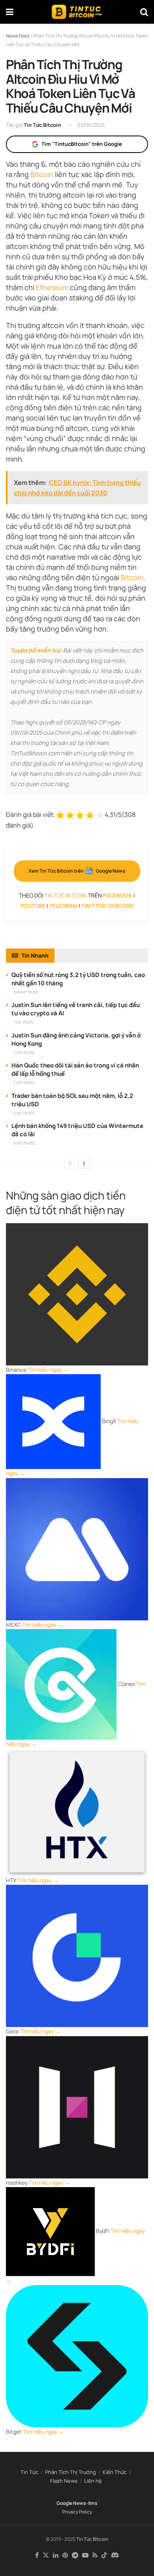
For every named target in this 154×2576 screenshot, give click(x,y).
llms (93, 2503)
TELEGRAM (63, 906)
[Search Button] (144, 12)
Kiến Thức (115, 2472)
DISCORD (121, 906)
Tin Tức (29, 2472)
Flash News (64, 2481)
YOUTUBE (33, 906)
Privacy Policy (77, 2512)
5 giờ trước (24, 1143)
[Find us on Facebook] (37, 2555)
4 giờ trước (24, 1113)
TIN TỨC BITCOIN (66, 895)
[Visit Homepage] (77, 12)
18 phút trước (26, 992)
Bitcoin (42, 174)
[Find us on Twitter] (46, 2555)
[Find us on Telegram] (75, 2555)
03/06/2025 (91, 125)
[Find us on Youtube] (85, 2555)
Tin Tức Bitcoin (42, 125)
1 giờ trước (24, 1022)
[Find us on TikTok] (104, 2555)
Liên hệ (93, 2481)
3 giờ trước (24, 1083)
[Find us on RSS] (95, 2555)
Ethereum (52, 287)
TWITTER (93, 906)
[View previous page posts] (70, 1163)
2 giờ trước (24, 1053)
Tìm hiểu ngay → (48, 1370)
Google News (71, 2503)
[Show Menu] (10, 12)
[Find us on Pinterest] (65, 2555)
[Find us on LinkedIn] (56, 2555)
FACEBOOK (118, 895)
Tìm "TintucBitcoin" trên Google (82, 144)
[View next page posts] (84, 1163)
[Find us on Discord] (115, 2555)
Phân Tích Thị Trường (70, 2472)
